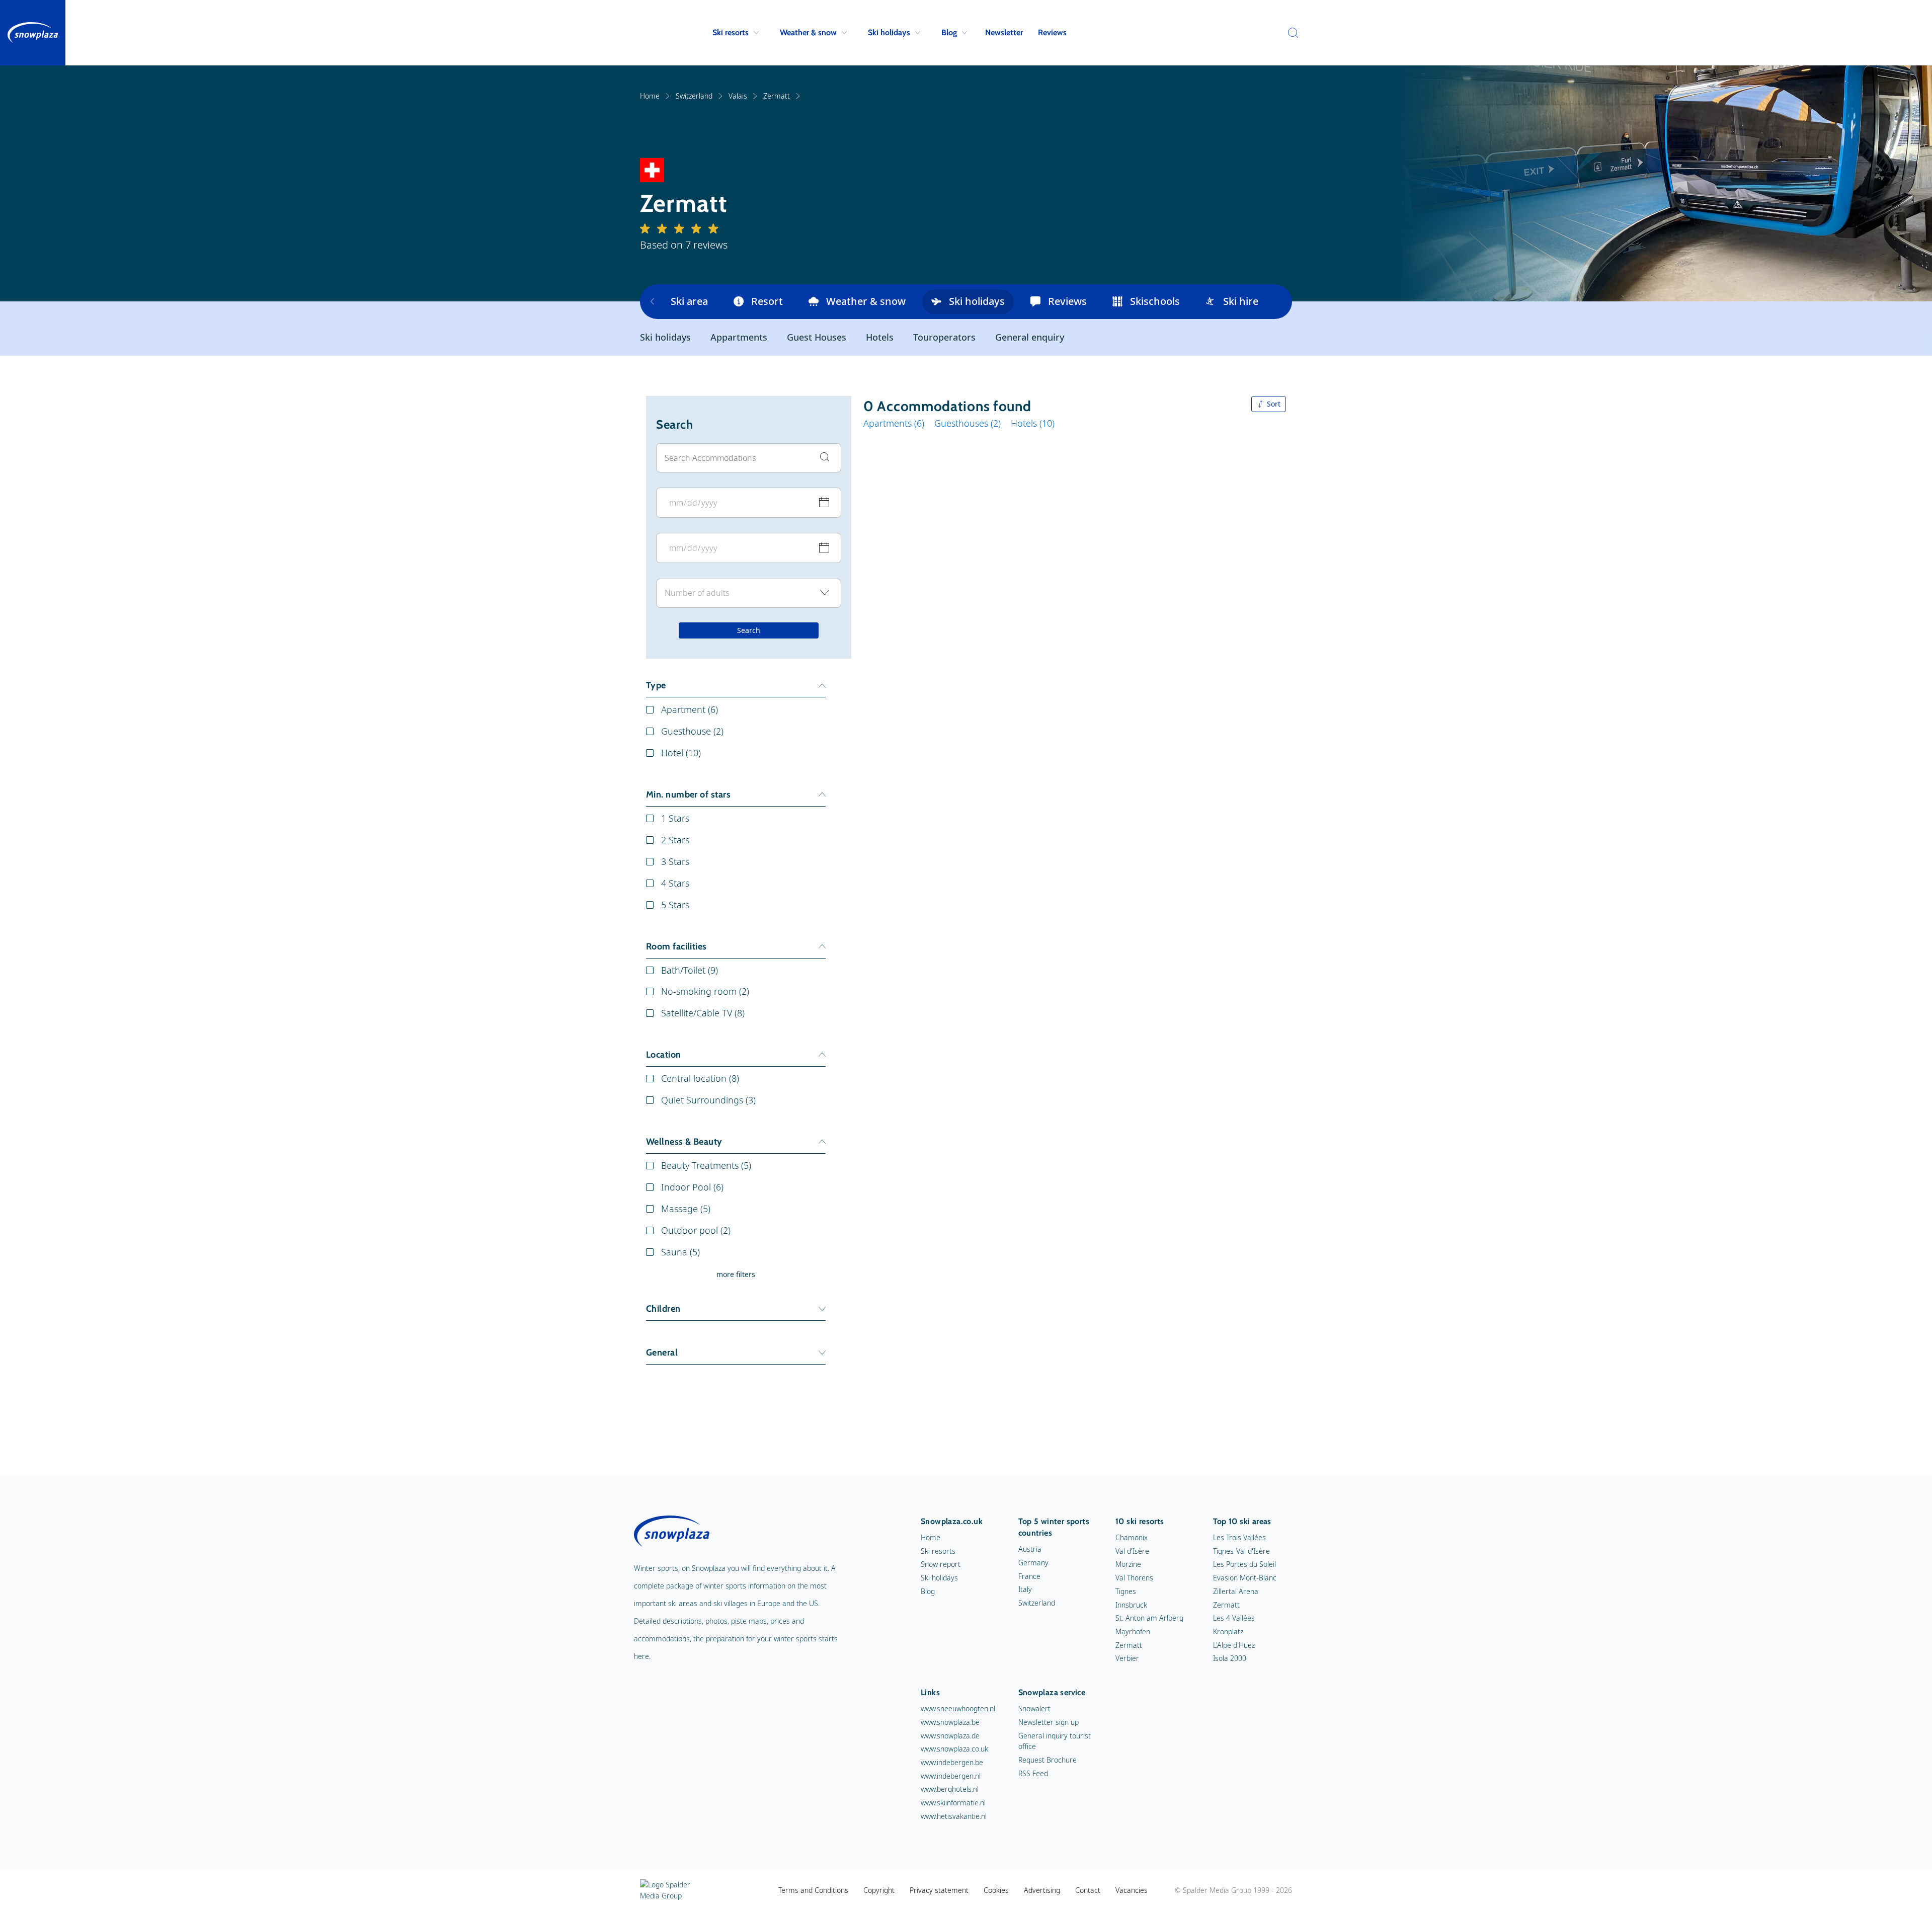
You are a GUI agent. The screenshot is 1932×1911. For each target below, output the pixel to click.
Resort (767, 301)
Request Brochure (1048, 1760)
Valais (738, 96)
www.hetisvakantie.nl (954, 1816)
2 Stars (675, 840)
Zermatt (777, 96)
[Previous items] (652, 302)
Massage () (686, 1209)
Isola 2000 (1230, 1658)
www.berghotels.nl (950, 1789)
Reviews (1052, 32)
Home (650, 96)
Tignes (1126, 1591)
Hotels (880, 337)
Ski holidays (889, 32)
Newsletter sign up (1049, 1722)
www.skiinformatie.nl (953, 1803)
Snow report (941, 1564)
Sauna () (680, 1252)
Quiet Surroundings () (708, 1100)
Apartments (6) (894, 423)
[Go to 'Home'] (33, 33)
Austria (1030, 1549)
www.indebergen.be (952, 1762)
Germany (1033, 1563)
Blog (949, 32)
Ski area (689, 301)
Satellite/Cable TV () (703, 1013)
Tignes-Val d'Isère (1241, 1551)
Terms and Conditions (813, 1890)
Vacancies (1132, 1890)
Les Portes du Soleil (1244, 1564)
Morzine (1128, 1564)
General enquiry (1030, 337)
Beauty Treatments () (706, 1165)
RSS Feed (1033, 1773)
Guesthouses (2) (968, 423)
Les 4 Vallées (1234, 1618)
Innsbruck (1131, 1605)
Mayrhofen (1133, 1631)
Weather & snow (808, 32)
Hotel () (681, 753)
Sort (1274, 404)
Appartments (739, 337)
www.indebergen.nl (951, 1776)
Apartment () (690, 709)
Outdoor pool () (696, 1230)
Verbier (1127, 1658)
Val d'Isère (1132, 1551)
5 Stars (675, 905)
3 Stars (675, 861)
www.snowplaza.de (950, 1736)
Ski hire (1241, 301)
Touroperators (944, 337)
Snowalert (1034, 1708)
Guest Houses (817, 337)
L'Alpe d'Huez (1234, 1645)
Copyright (879, 1890)
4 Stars (675, 883)
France (1029, 1576)
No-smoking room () (705, 991)
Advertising (1042, 1890)
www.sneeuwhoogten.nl (958, 1708)
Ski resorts (731, 32)
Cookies (996, 1890)
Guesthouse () (692, 731)
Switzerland (694, 96)
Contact (1088, 1890)
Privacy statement (939, 1890)
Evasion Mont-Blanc (1245, 1578)
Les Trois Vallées (1239, 1537)
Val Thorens (1134, 1578)
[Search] (1291, 33)
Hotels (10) (1033, 423)
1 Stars (675, 818)
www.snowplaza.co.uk (954, 1749)
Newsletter (1004, 32)
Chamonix (1132, 1537)
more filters (736, 1274)
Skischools (1155, 301)
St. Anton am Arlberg (1149, 1618)
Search (749, 631)
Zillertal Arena (1236, 1591)
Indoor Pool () (692, 1187)
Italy (1025, 1589)
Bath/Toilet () (690, 970)
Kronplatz (1228, 1631)
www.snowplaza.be (950, 1722)
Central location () (700, 1078)
